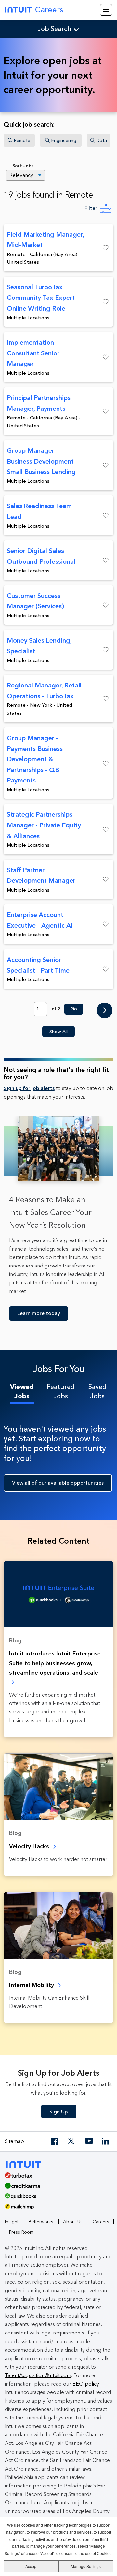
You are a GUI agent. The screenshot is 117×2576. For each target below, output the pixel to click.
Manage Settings (86, 2566)
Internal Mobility (32, 1985)
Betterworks (41, 2222)
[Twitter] (72, 2141)
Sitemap (14, 2141)
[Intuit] (26, 2164)
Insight (12, 2222)
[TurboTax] (56, 2178)
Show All (58, 1032)
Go (74, 1009)
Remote (22, 140)
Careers (49, 10)
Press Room (21, 2232)
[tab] (22, 1392)
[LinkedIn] (106, 2141)
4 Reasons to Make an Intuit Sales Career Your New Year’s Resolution (50, 1212)
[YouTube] (89, 2141)
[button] (100, 248)
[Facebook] (55, 2141)
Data (102, 140)
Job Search (55, 29)
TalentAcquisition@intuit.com (38, 2375)
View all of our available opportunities (58, 1483)
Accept (31, 2566)
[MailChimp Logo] (58, 2209)
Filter (91, 208)
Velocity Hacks (30, 1846)
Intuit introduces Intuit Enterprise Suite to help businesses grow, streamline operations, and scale (55, 1663)
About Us (73, 2222)
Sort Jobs (23, 166)
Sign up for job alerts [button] (29, 1088)
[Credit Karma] (56, 2188)
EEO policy (86, 2384)
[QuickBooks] (56, 2198)
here (36, 2503)
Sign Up (59, 2112)
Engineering (64, 140)
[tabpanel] (58, 1456)
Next (105, 1011)
